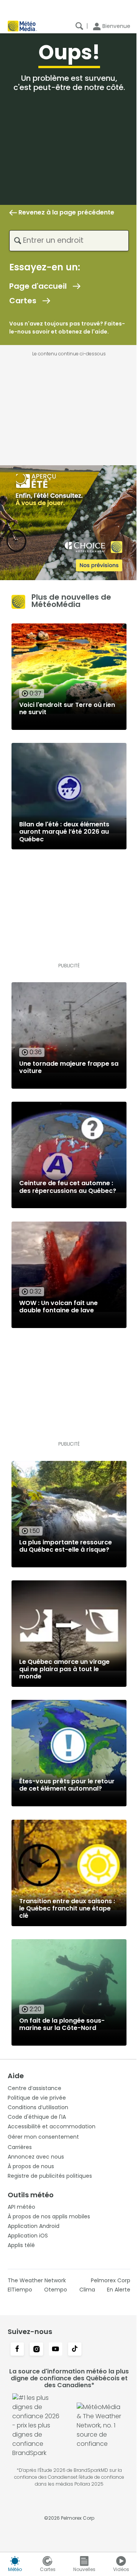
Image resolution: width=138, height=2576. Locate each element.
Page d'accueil (38, 286)
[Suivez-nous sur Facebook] (17, 2350)
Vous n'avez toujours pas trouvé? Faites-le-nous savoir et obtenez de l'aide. (67, 328)
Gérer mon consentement (43, 2137)
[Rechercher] (79, 26)
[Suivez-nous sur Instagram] (36, 2350)
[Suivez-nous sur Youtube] (56, 2350)
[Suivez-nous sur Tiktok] (75, 2350)
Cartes (23, 301)
